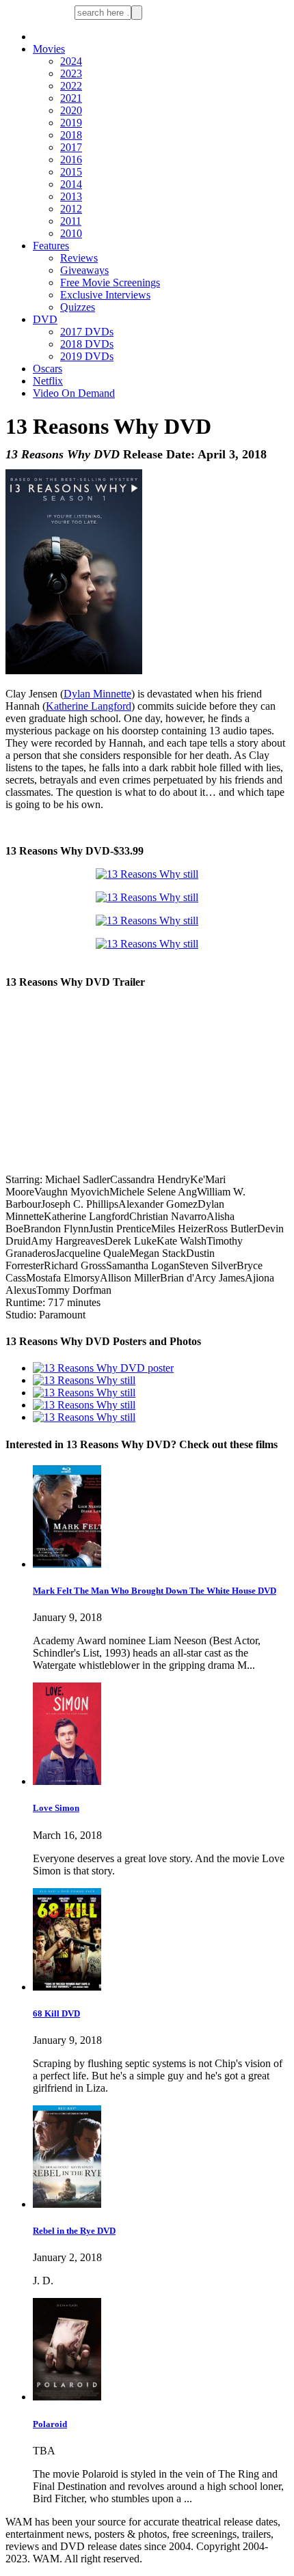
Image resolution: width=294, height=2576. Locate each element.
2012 (71, 209)
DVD (45, 319)
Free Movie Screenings (110, 282)
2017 (71, 147)
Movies (49, 49)
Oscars (48, 369)
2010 (71, 233)
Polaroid (50, 2424)
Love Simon (56, 1808)
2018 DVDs (87, 344)
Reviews (79, 258)
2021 (71, 98)
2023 (71, 73)
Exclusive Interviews (105, 295)
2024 (71, 61)
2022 (71, 86)
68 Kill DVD (56, 2013)
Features (51, 246)
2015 (71, 172)
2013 (71, 196)
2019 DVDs (87, 356)
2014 (71, 184)
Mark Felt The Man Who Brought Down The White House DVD (155, 1591)
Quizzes (78, 307)
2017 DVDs (87, 332)
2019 (71, 123)
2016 (71, 160)
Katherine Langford (89, 706)
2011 (71, 221)
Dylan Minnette (97, 694)
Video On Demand (74, 393)
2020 (71, 110)
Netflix (48, 381)
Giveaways (84, 270)
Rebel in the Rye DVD (74, 2231)
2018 (71, 135)
